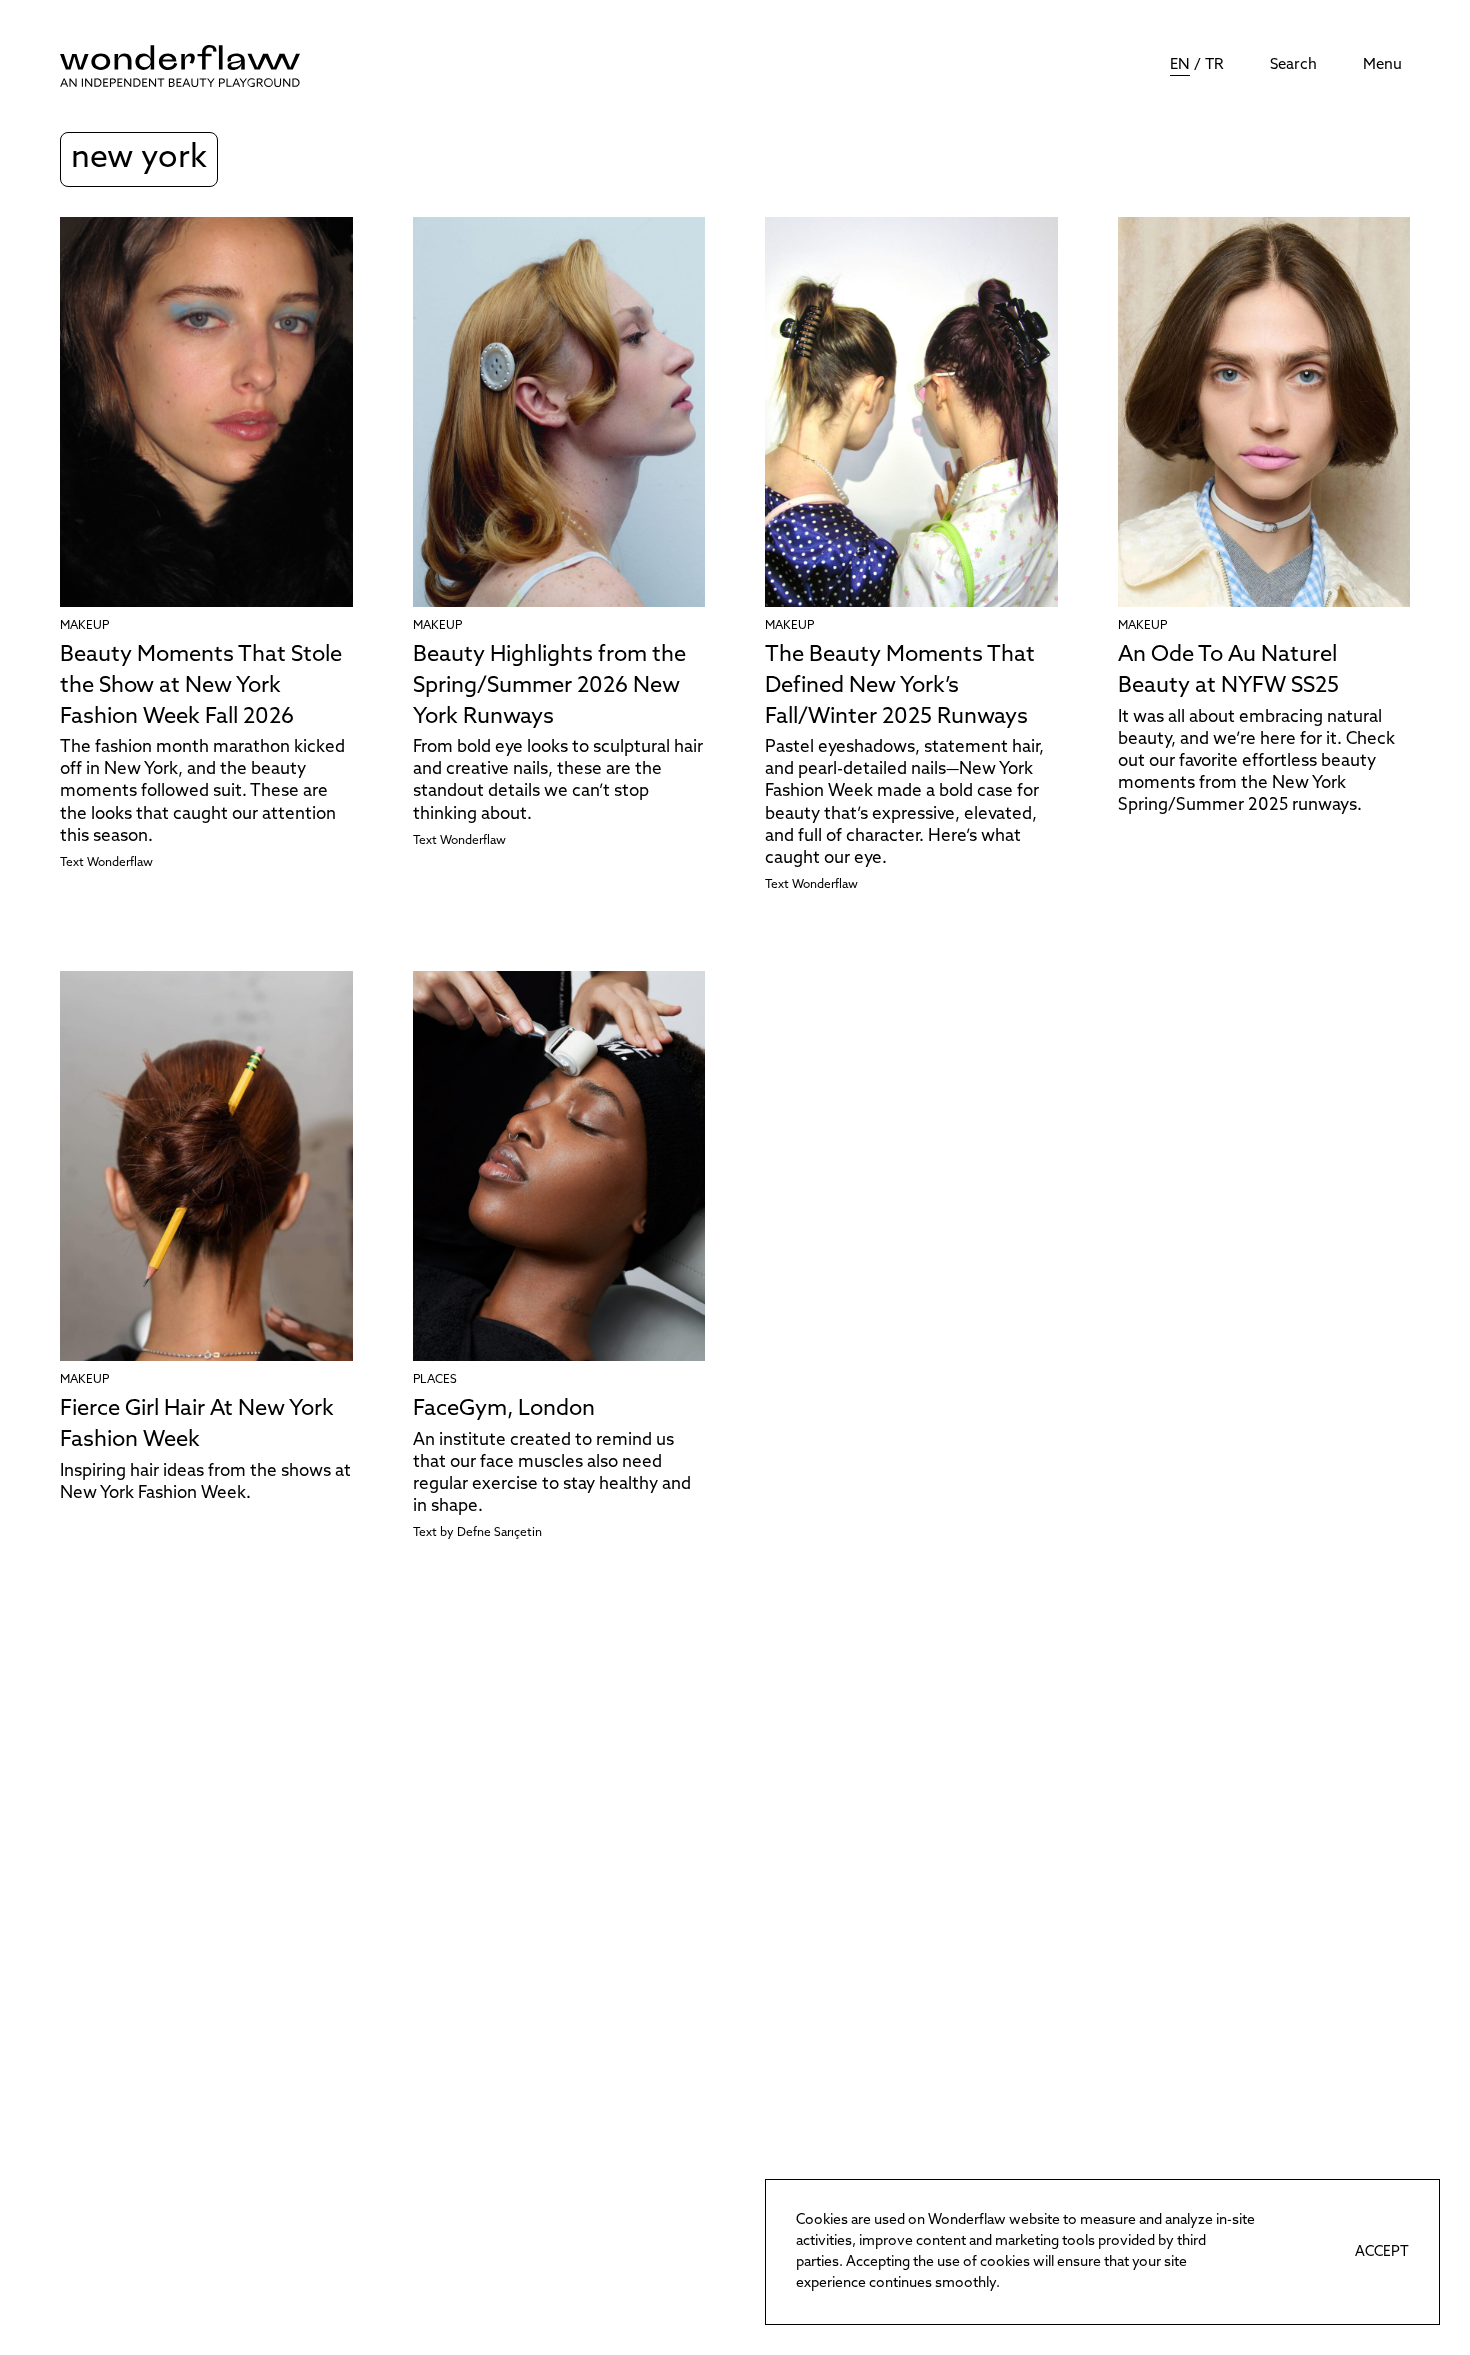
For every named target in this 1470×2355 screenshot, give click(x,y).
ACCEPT (1382, 2252)
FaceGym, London (504, 1409)
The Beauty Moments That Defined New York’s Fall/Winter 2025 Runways (900, 686)
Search (1293, 65)
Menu (1382, 65)
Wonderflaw (120, 863)
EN (1180, 65)
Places (435, 1380)
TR (1214, 65)
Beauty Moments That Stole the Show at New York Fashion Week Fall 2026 (201, 686)
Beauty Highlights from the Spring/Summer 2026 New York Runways (549, 686)
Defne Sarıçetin (499, 1533)
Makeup (84, 626)
